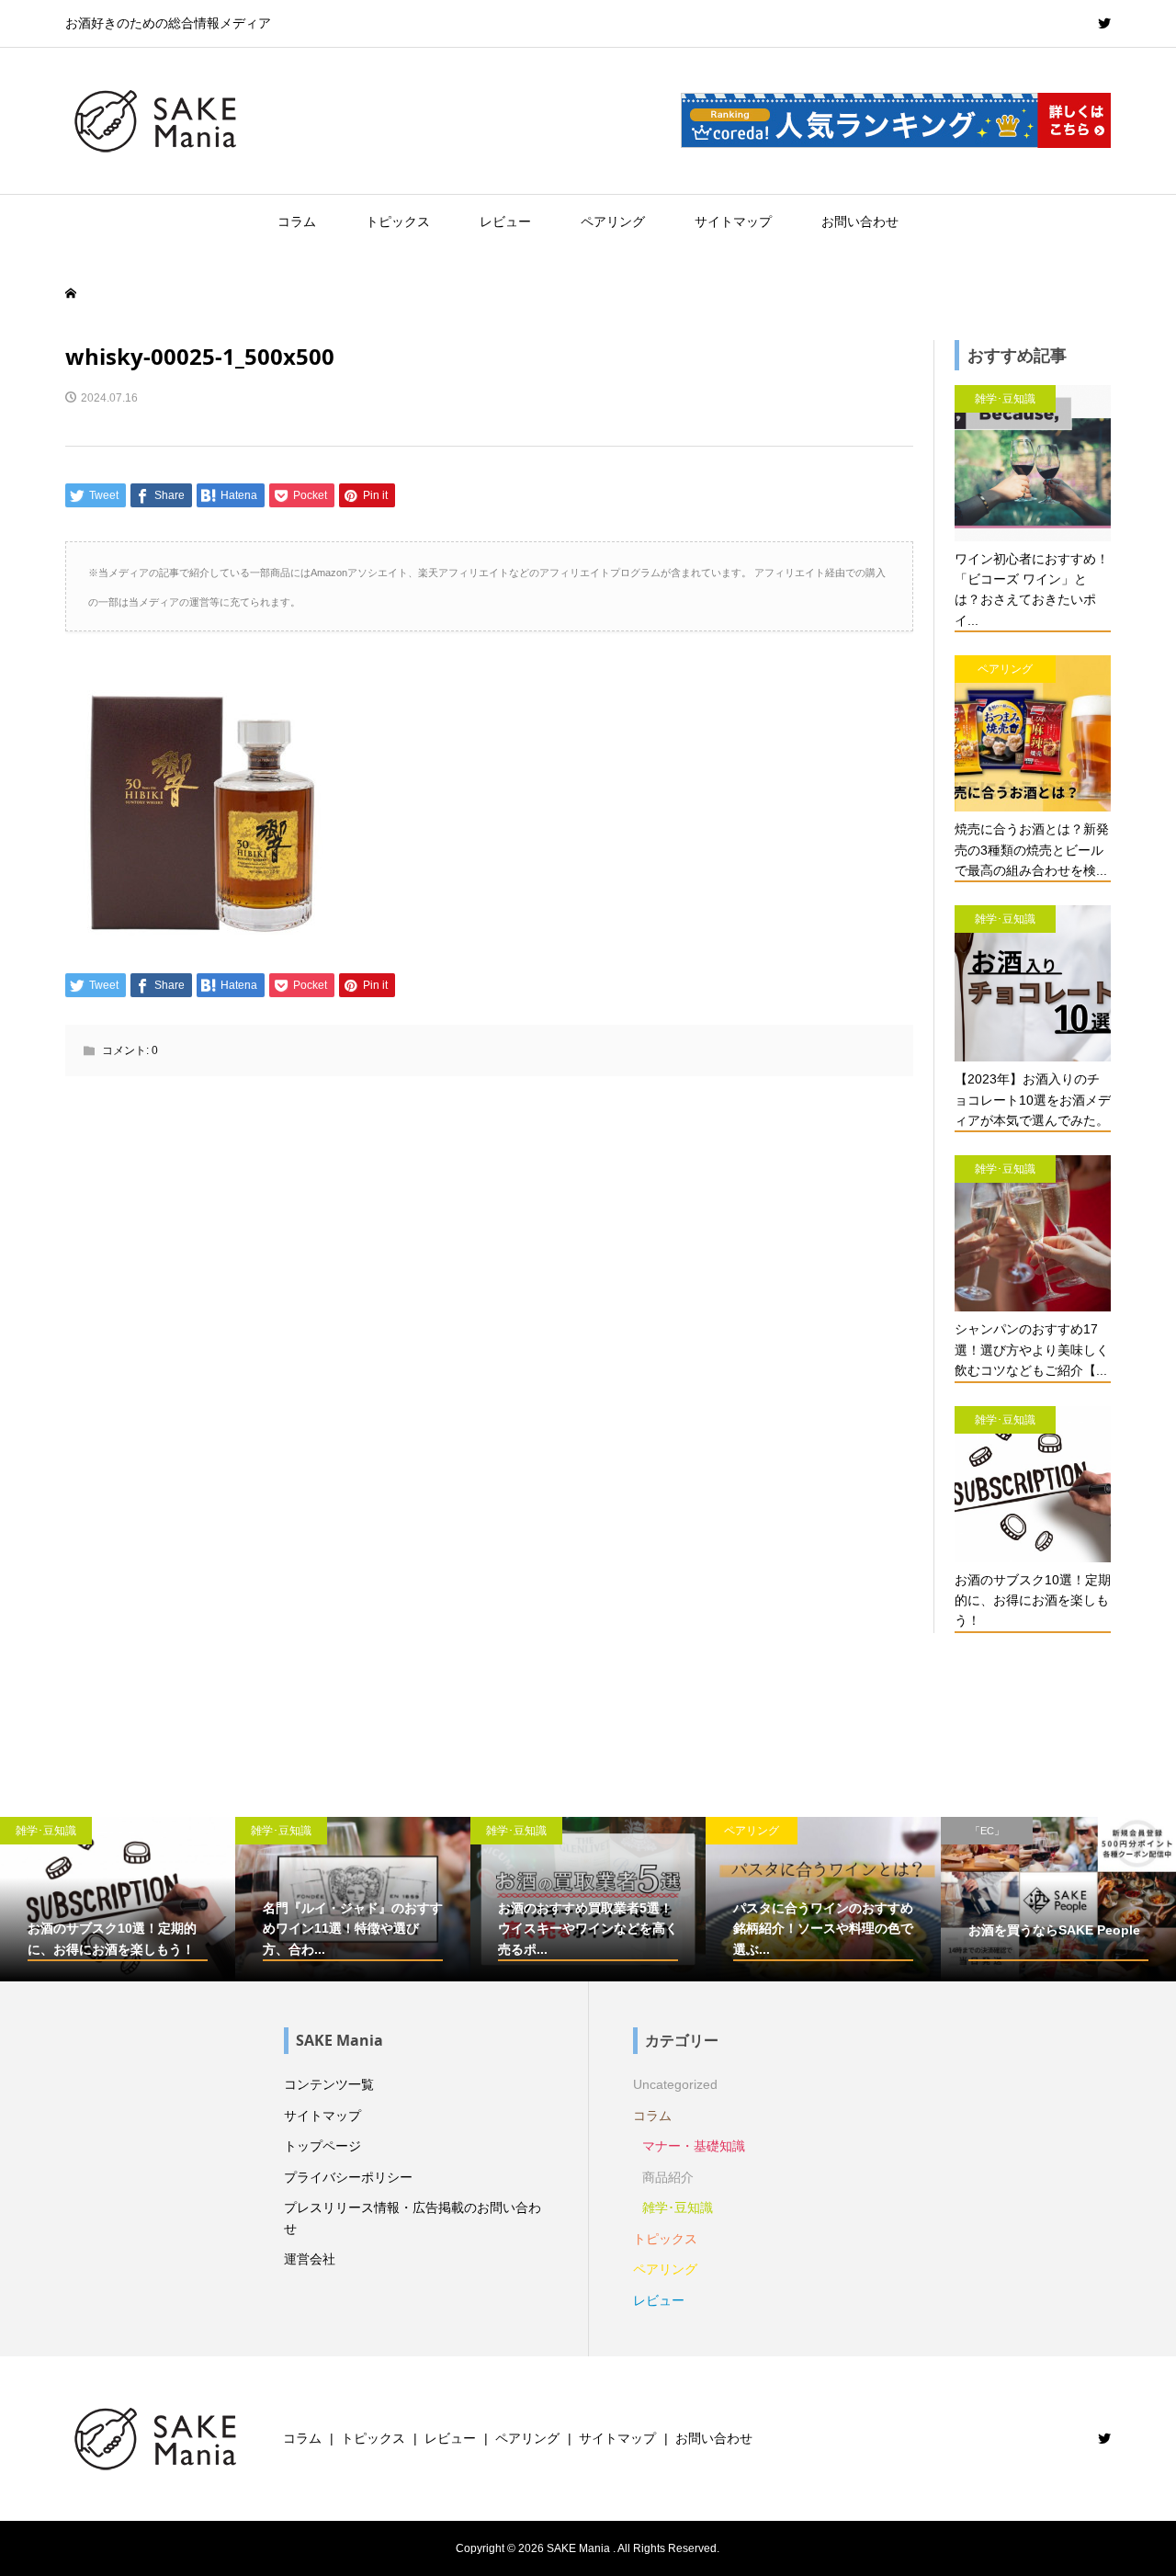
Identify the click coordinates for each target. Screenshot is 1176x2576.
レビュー (505, 221)
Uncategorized (675, 2084)
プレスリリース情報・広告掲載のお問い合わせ (413, 2218)
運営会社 (310, 2259)
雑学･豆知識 (678, 2207)
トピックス (398, 221)
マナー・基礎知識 (694, 2146)
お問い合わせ (860, 221)
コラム (297, 221)
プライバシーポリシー (348, 2177)
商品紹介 (668, 2177)
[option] (118, 1899)
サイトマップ (733, 221)
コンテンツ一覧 (329, 2084)
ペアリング (613, 221)
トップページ (322, 2146)
